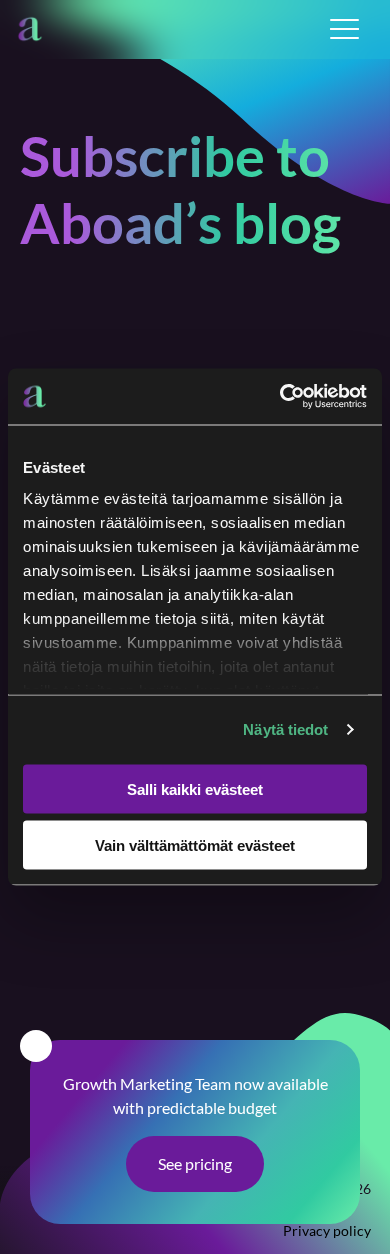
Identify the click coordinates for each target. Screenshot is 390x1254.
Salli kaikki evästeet (195, 788)
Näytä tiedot (285, 729)
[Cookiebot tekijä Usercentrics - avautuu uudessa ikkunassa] (280, 397)
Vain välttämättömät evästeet (195, 845)
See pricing (195, 1163)
